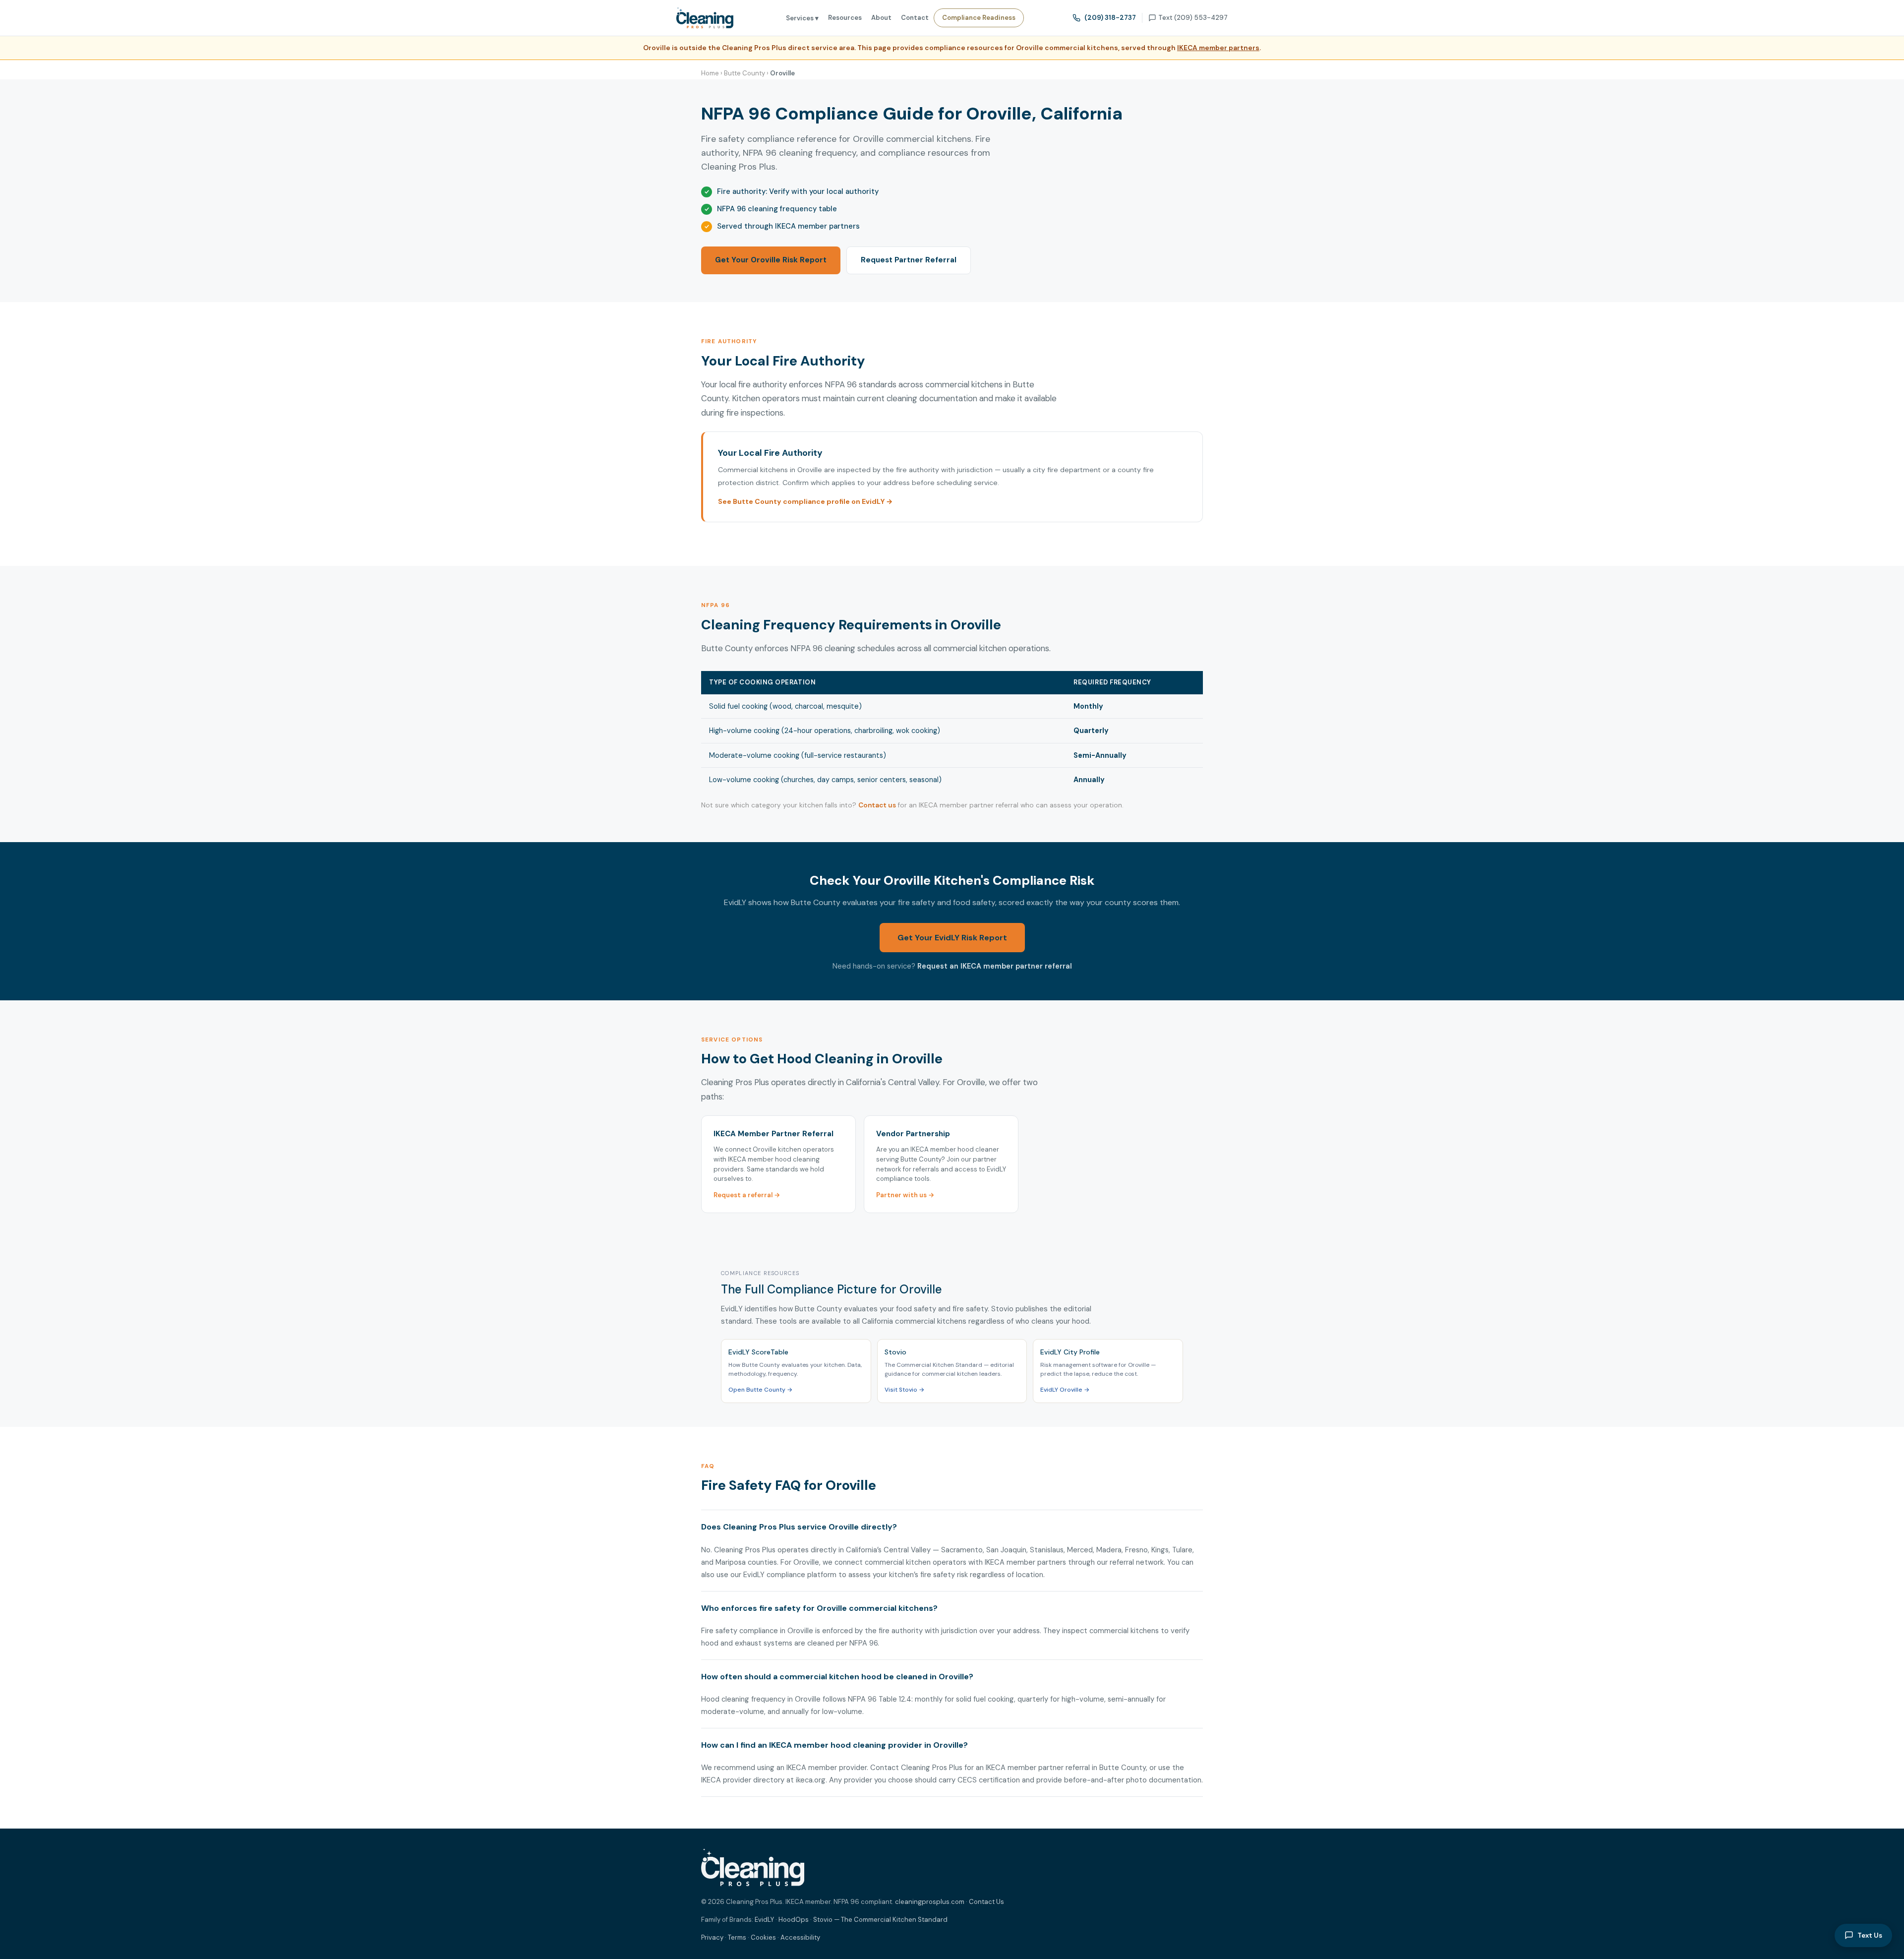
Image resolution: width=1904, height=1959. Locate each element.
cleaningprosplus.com (930, 1902)
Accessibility (800, 1937)
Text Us (1870, 1935)
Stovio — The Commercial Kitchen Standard (880, 1920)
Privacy (712, 1937)
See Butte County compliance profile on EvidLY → (805, 501)
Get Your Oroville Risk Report (771, 260)
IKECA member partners (1218, 48)
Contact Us (986, 1902)
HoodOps (794, 1920)
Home (710, 73)
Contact (915, 18)
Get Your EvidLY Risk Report (952, 938)
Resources (845, 18)
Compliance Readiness (979, 18)
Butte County (744, 73)
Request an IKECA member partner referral (995, 966)
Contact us (877, 805)
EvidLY (764, 1920)
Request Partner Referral (909, 260)
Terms (737, 1937)
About (881, 18)
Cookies (763, 1937)
